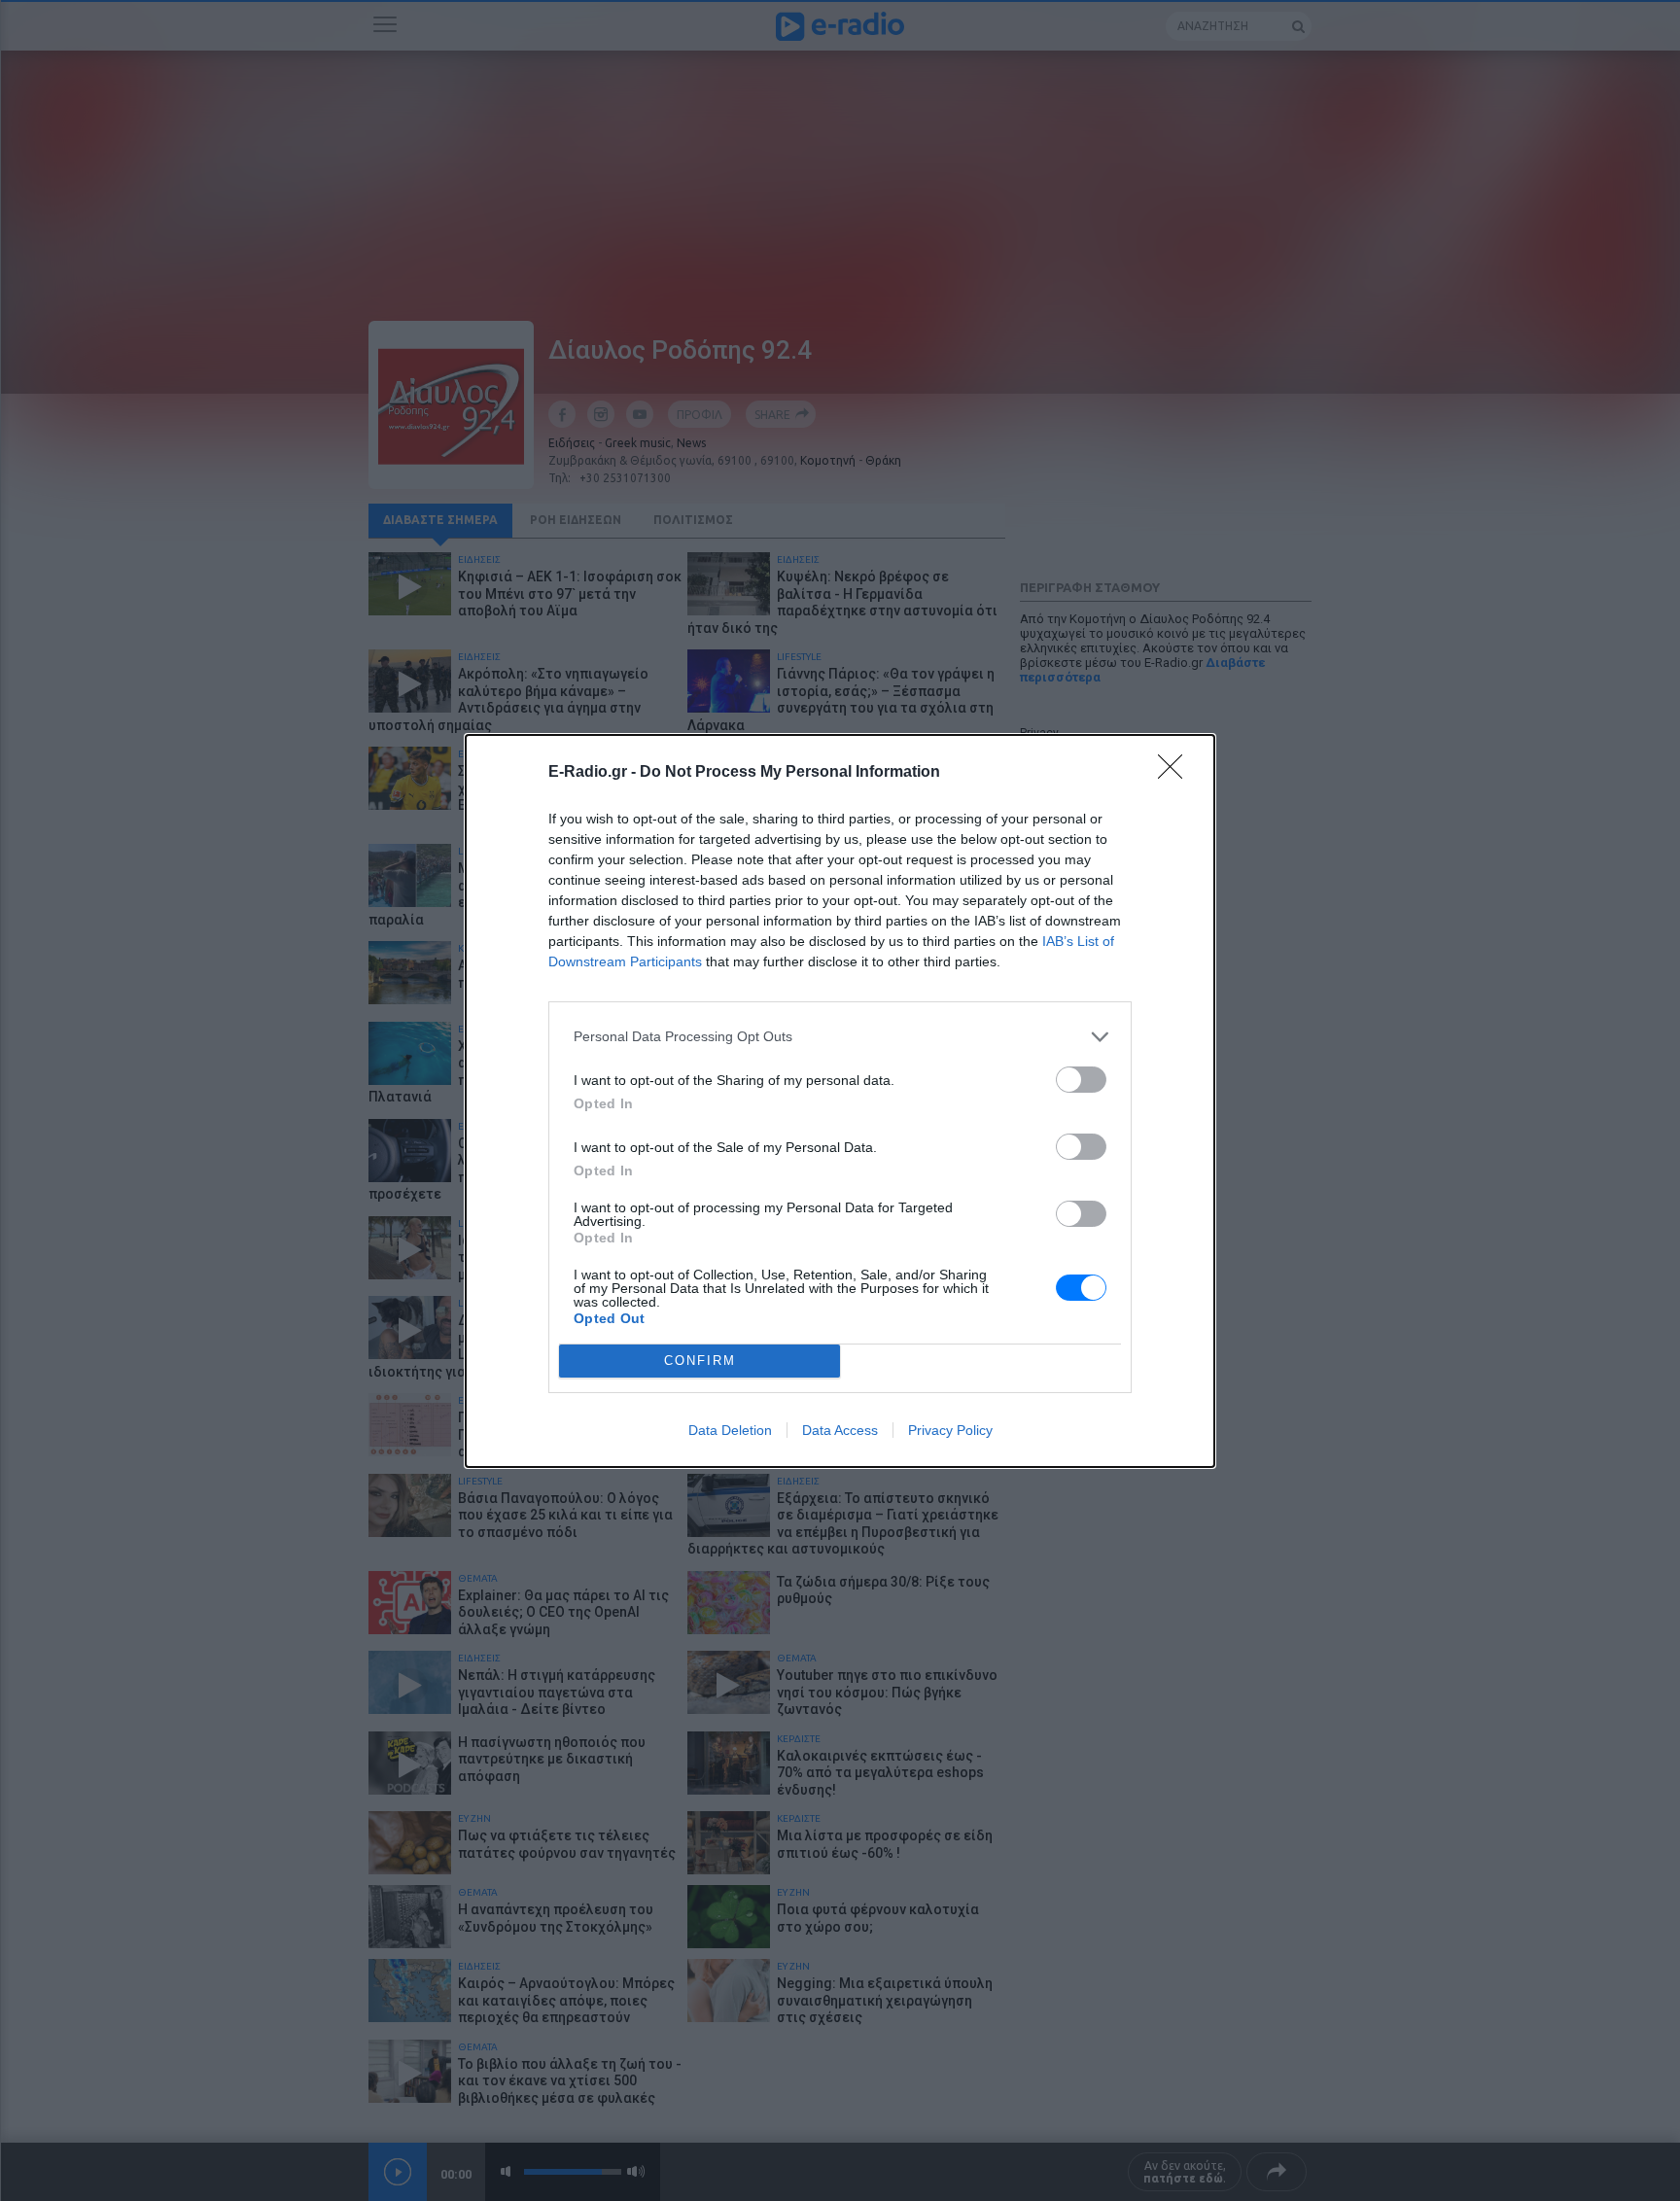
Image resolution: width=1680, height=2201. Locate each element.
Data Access (840, 1430)
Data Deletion (730, 1430)
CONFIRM (700, 1361)
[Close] (1176, 773)
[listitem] (840, 1037)
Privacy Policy (950, 1430)
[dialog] (840, 1101)
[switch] (1081, 1080)
